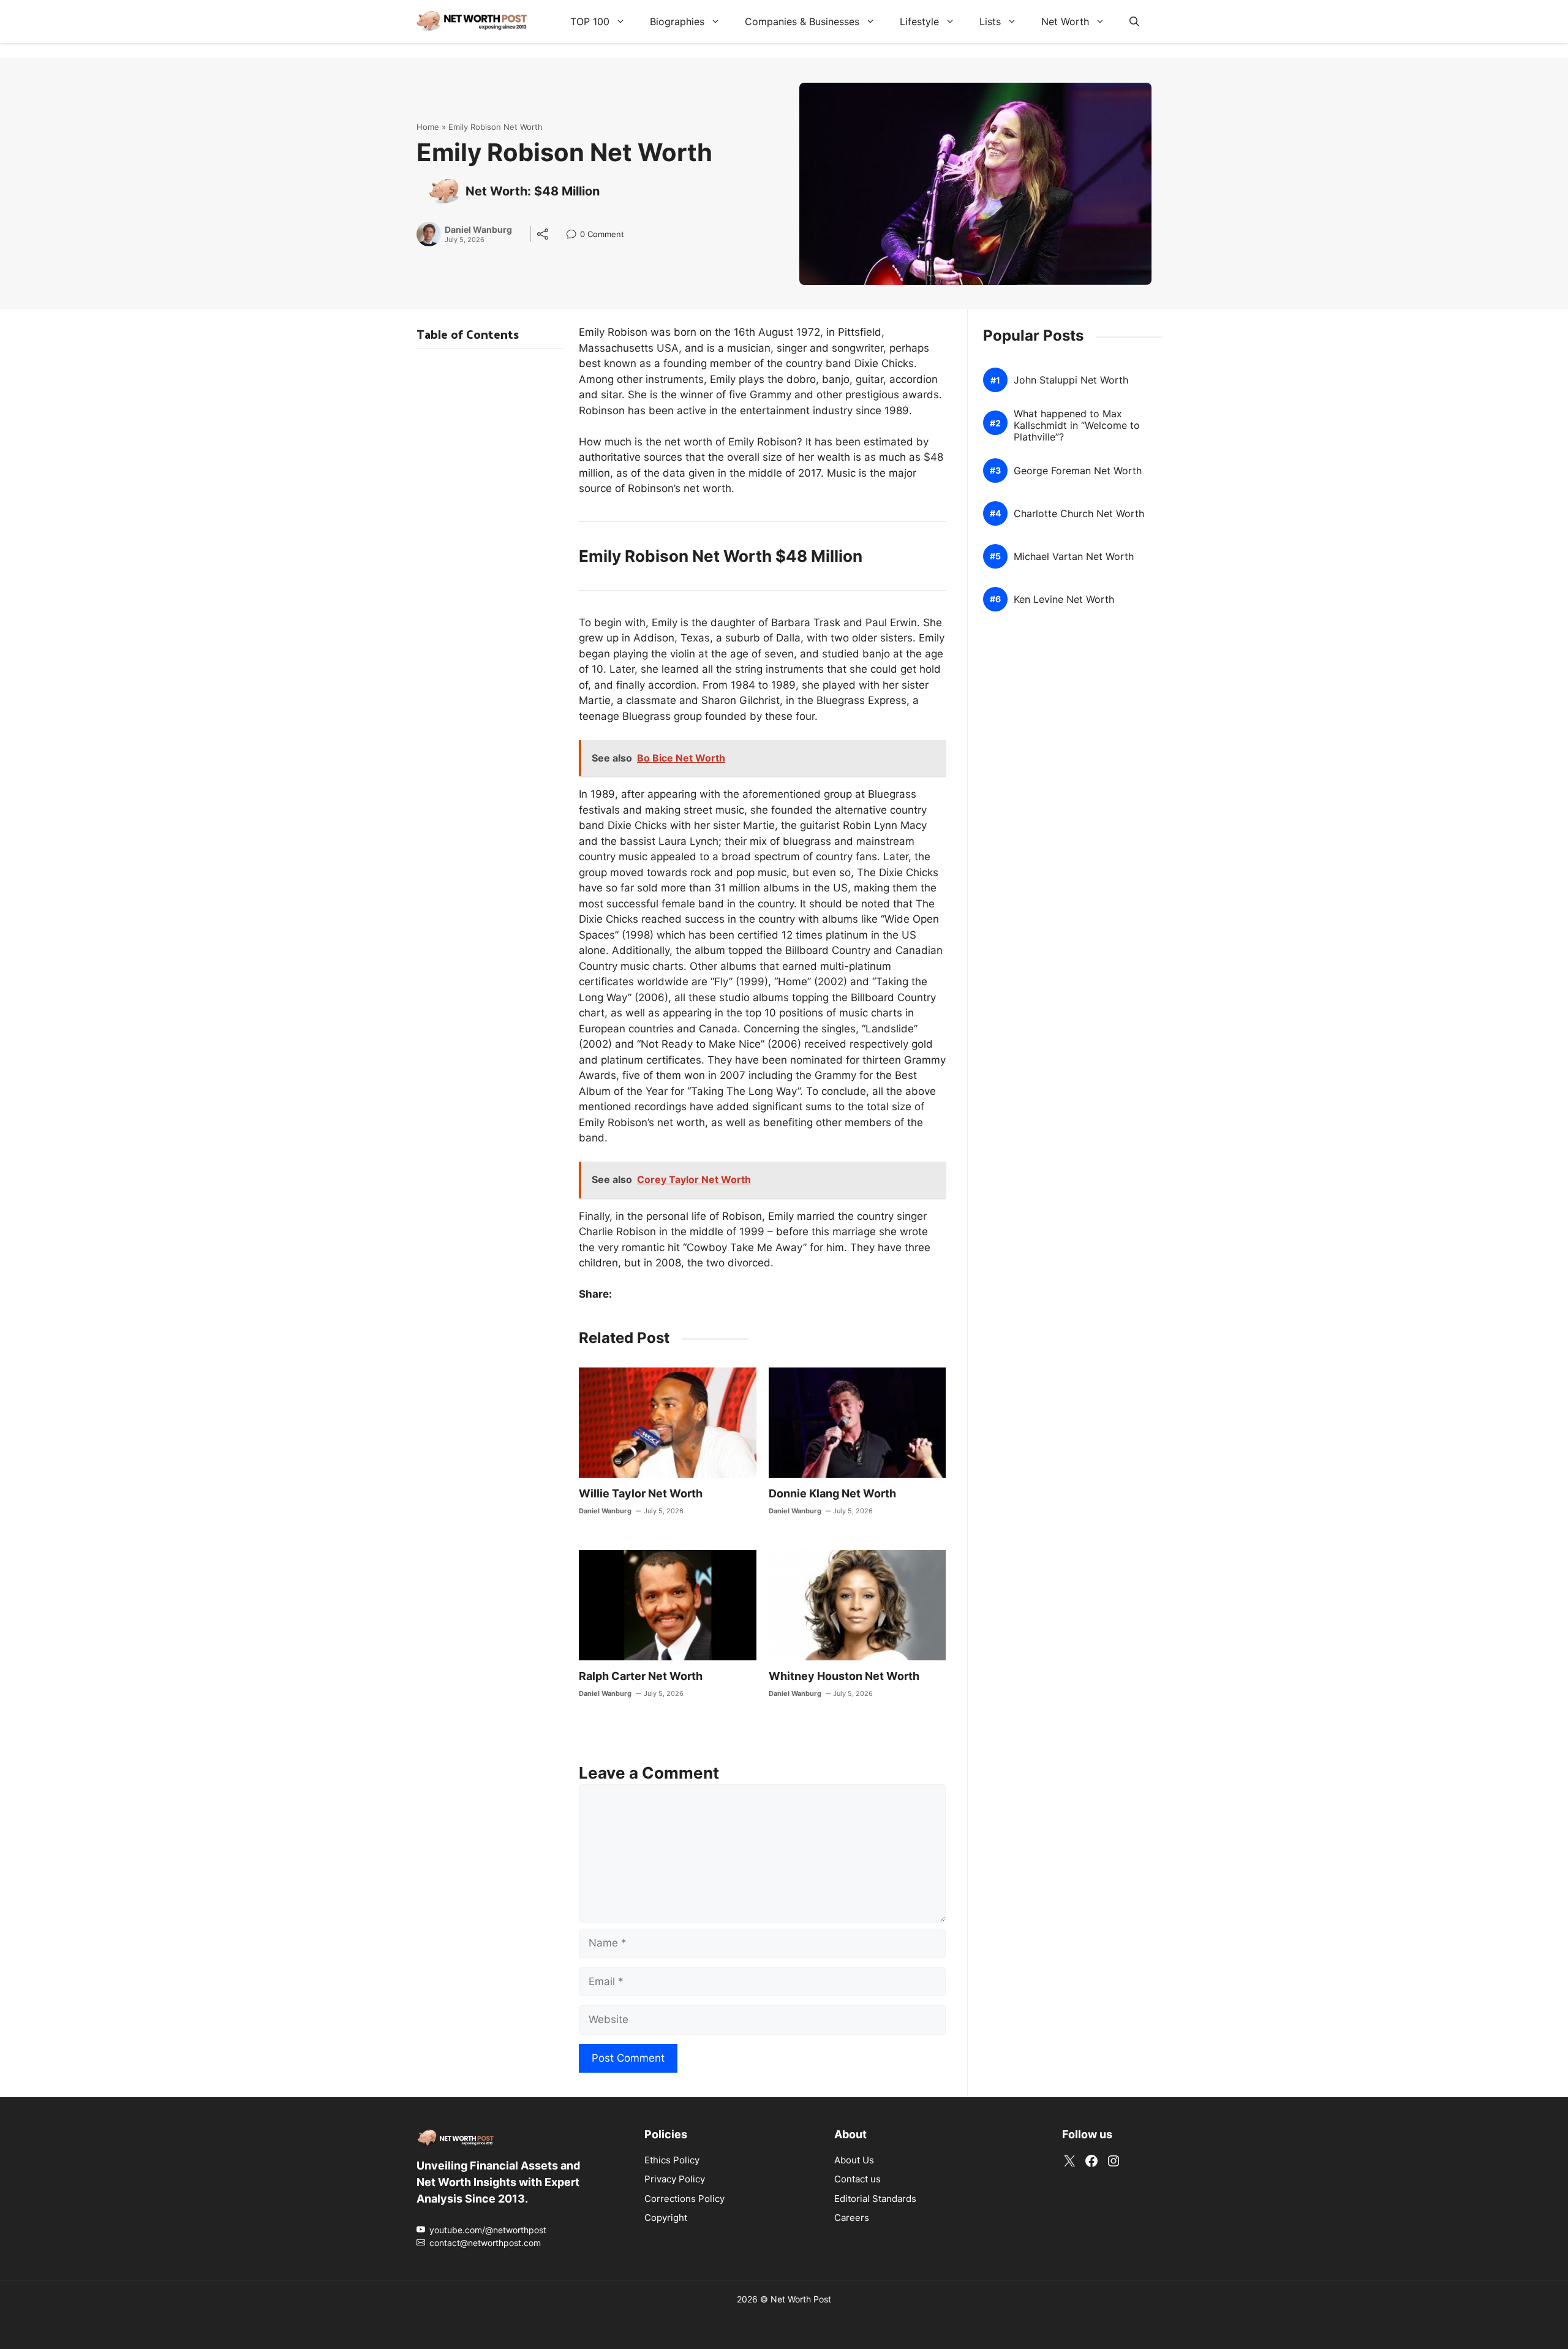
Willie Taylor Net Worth (641, 1493)
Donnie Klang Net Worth (832, 1493)
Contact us (858, 2179)
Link (575, 236)
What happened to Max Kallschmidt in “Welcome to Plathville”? (1077, 426)
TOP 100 (590, 21)
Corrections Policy (684, 2199)
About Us (854, 2160)
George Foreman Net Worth (1078, 471)
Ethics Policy (672, 2160)
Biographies (677, 21)
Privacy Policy (675, 2179)
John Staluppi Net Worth (1071, 380)
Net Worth (1065, 21)
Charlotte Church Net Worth (1079, 514)
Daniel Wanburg (478, 230)
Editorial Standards (875, 2199)
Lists (990, 21)
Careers (852, 2218)
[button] (1134, 21)
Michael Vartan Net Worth (1074, 557)
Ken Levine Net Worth (1064, 600)
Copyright (666, 2218)
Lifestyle (919, 21)
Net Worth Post (801, 2299)
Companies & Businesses (802, 21)
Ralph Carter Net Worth (641, 1676)
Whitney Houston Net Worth (844, 1676)
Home (428, 127)
